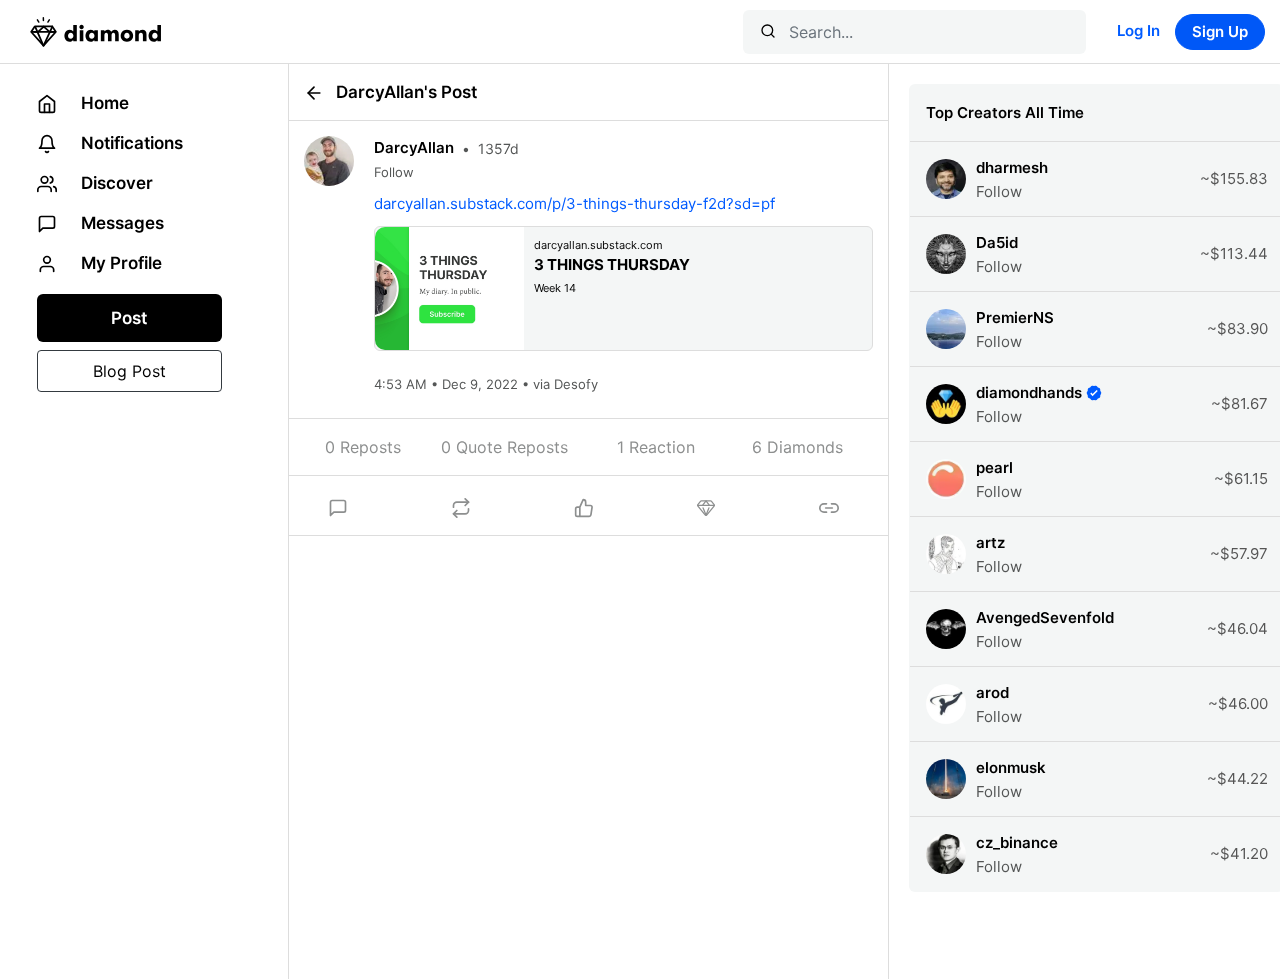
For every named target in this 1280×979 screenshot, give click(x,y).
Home (103, 103)
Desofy (574, 384)
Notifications (130, 143)
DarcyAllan (414, 147)
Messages (120, 223)
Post (129, 318)
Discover (115, 183)
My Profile (119, 263)
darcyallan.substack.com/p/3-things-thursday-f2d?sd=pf (574, 203)
